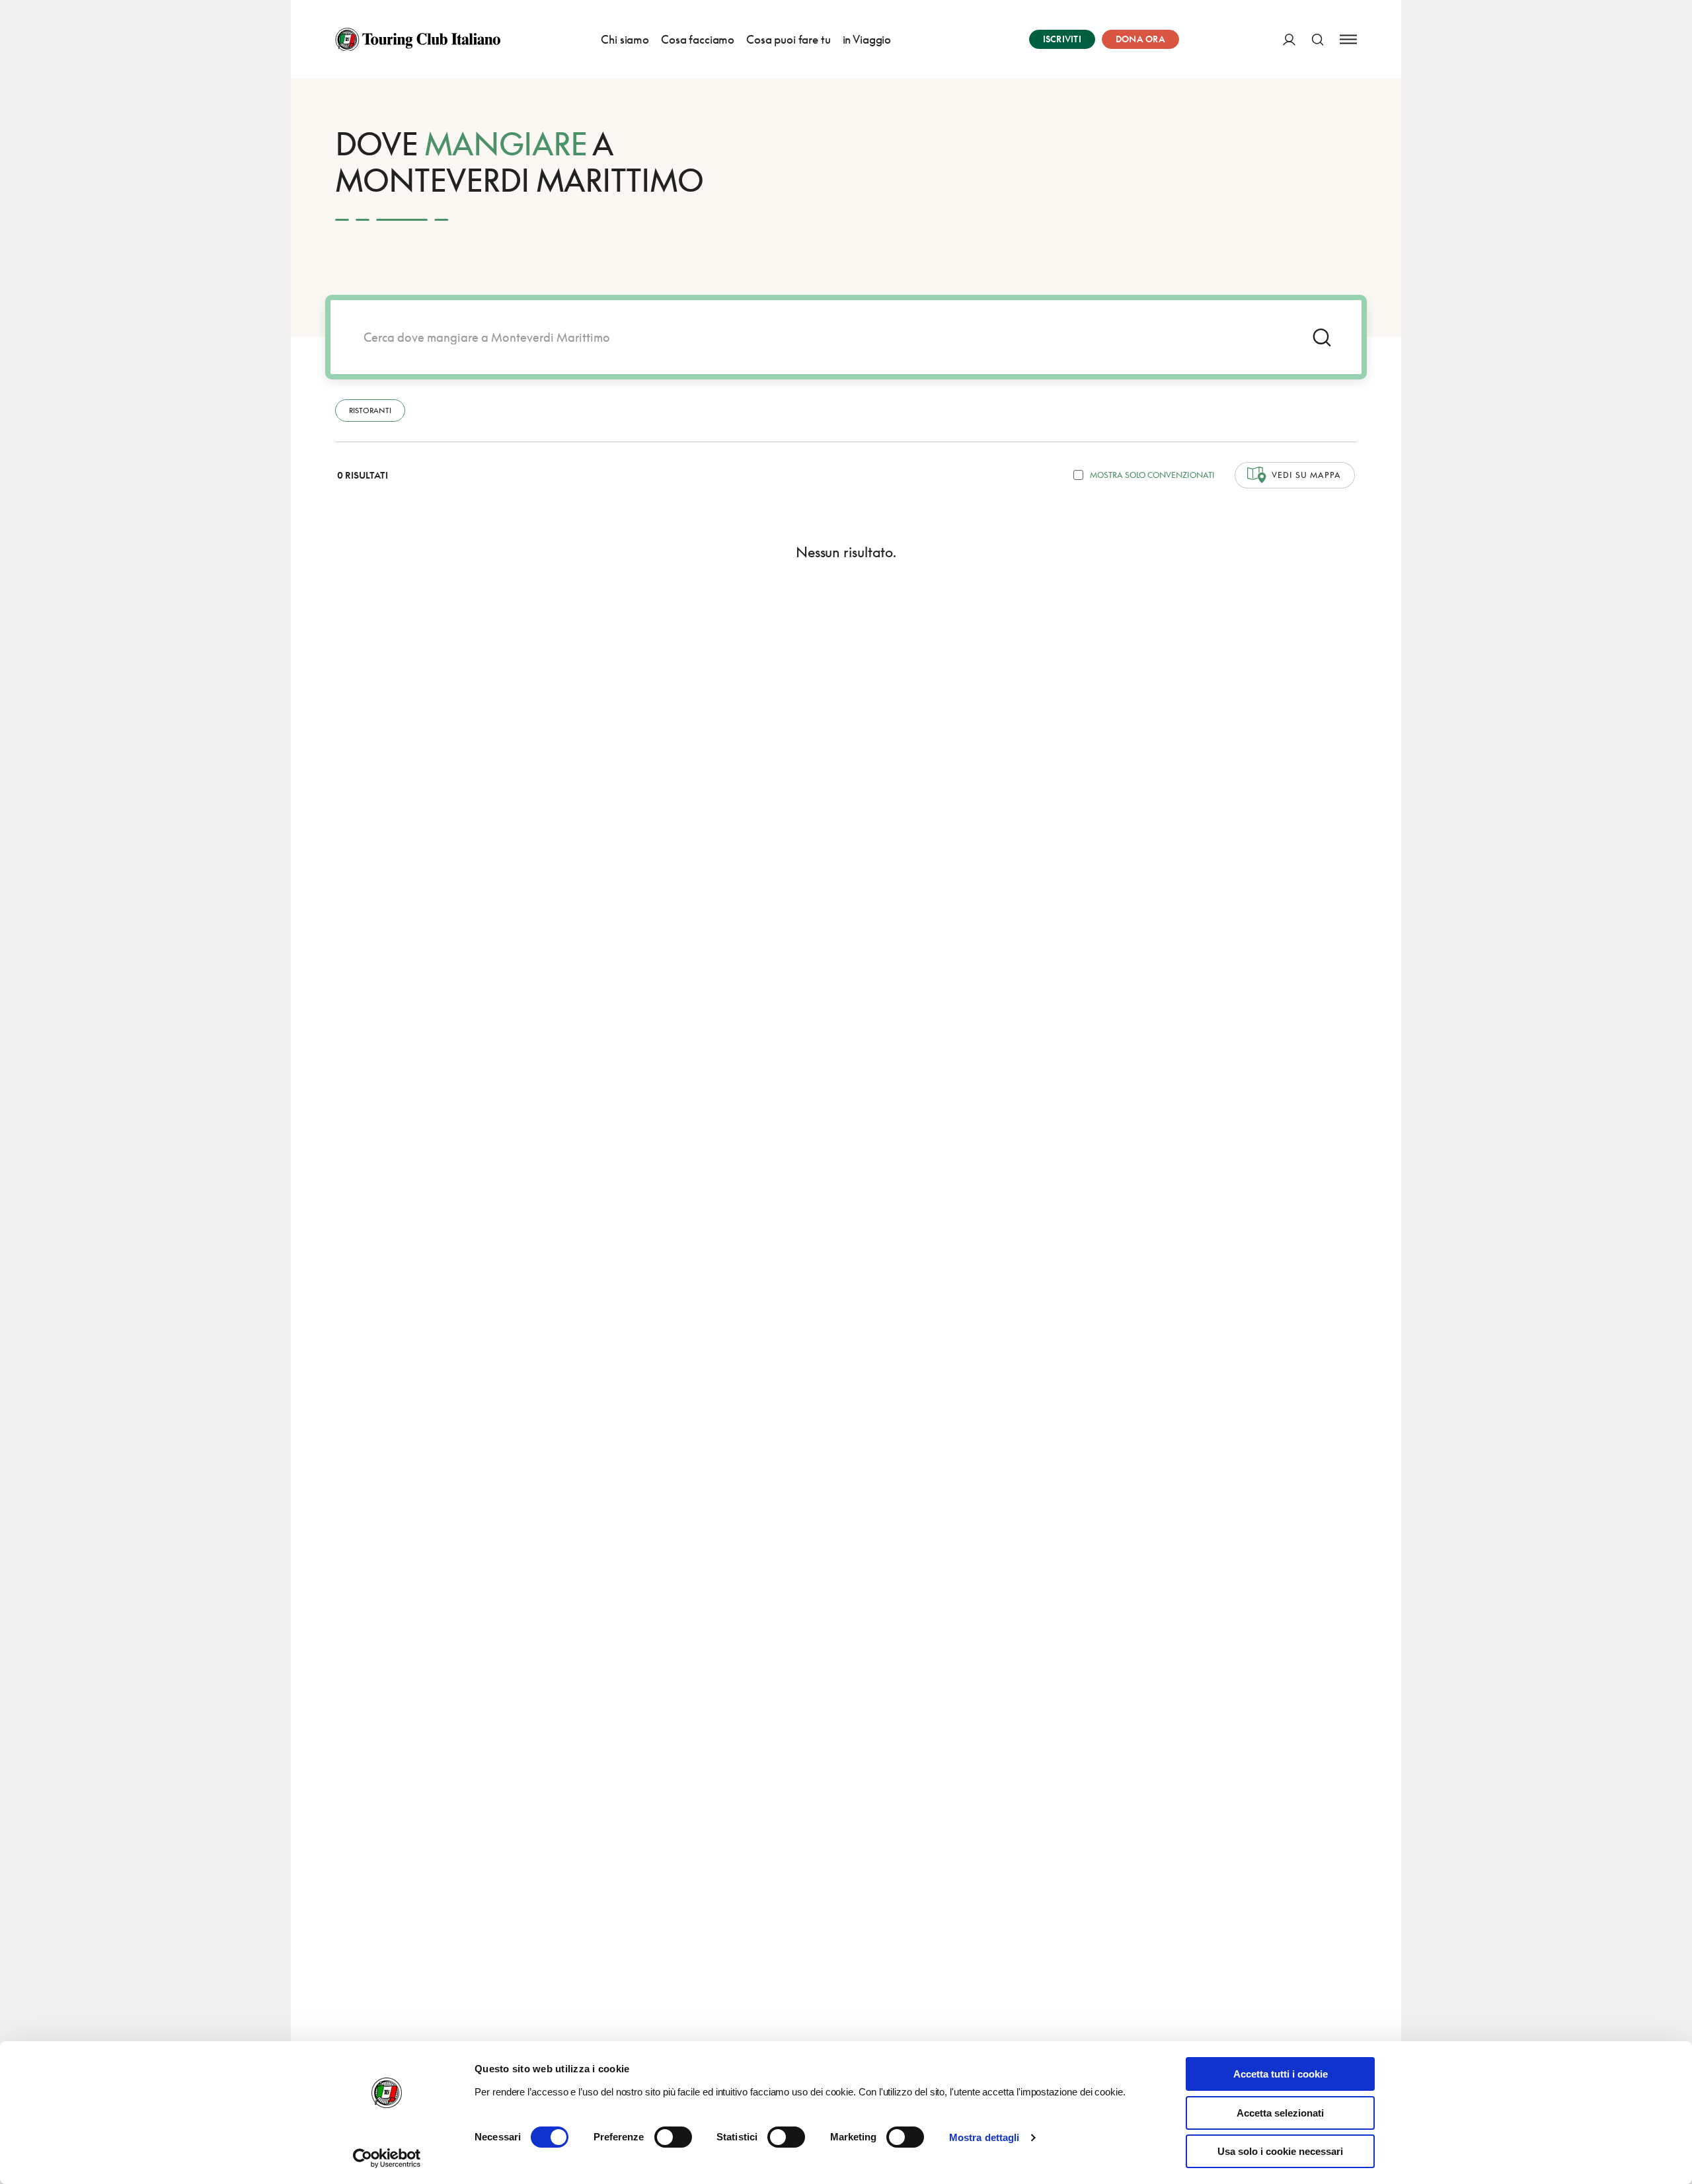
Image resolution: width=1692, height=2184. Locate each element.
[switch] (673, 2137)
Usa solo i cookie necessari (1280, 2151)
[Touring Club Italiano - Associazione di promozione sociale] (418, 40)
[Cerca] (1318, 39)
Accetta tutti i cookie (1281, 2074)
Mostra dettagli (984, 2137)
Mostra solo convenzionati (1152, 475)
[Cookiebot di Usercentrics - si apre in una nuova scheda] (387, 2158)
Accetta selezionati (1280, 2113)
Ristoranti (370, 410)
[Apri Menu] (1348, 39)
